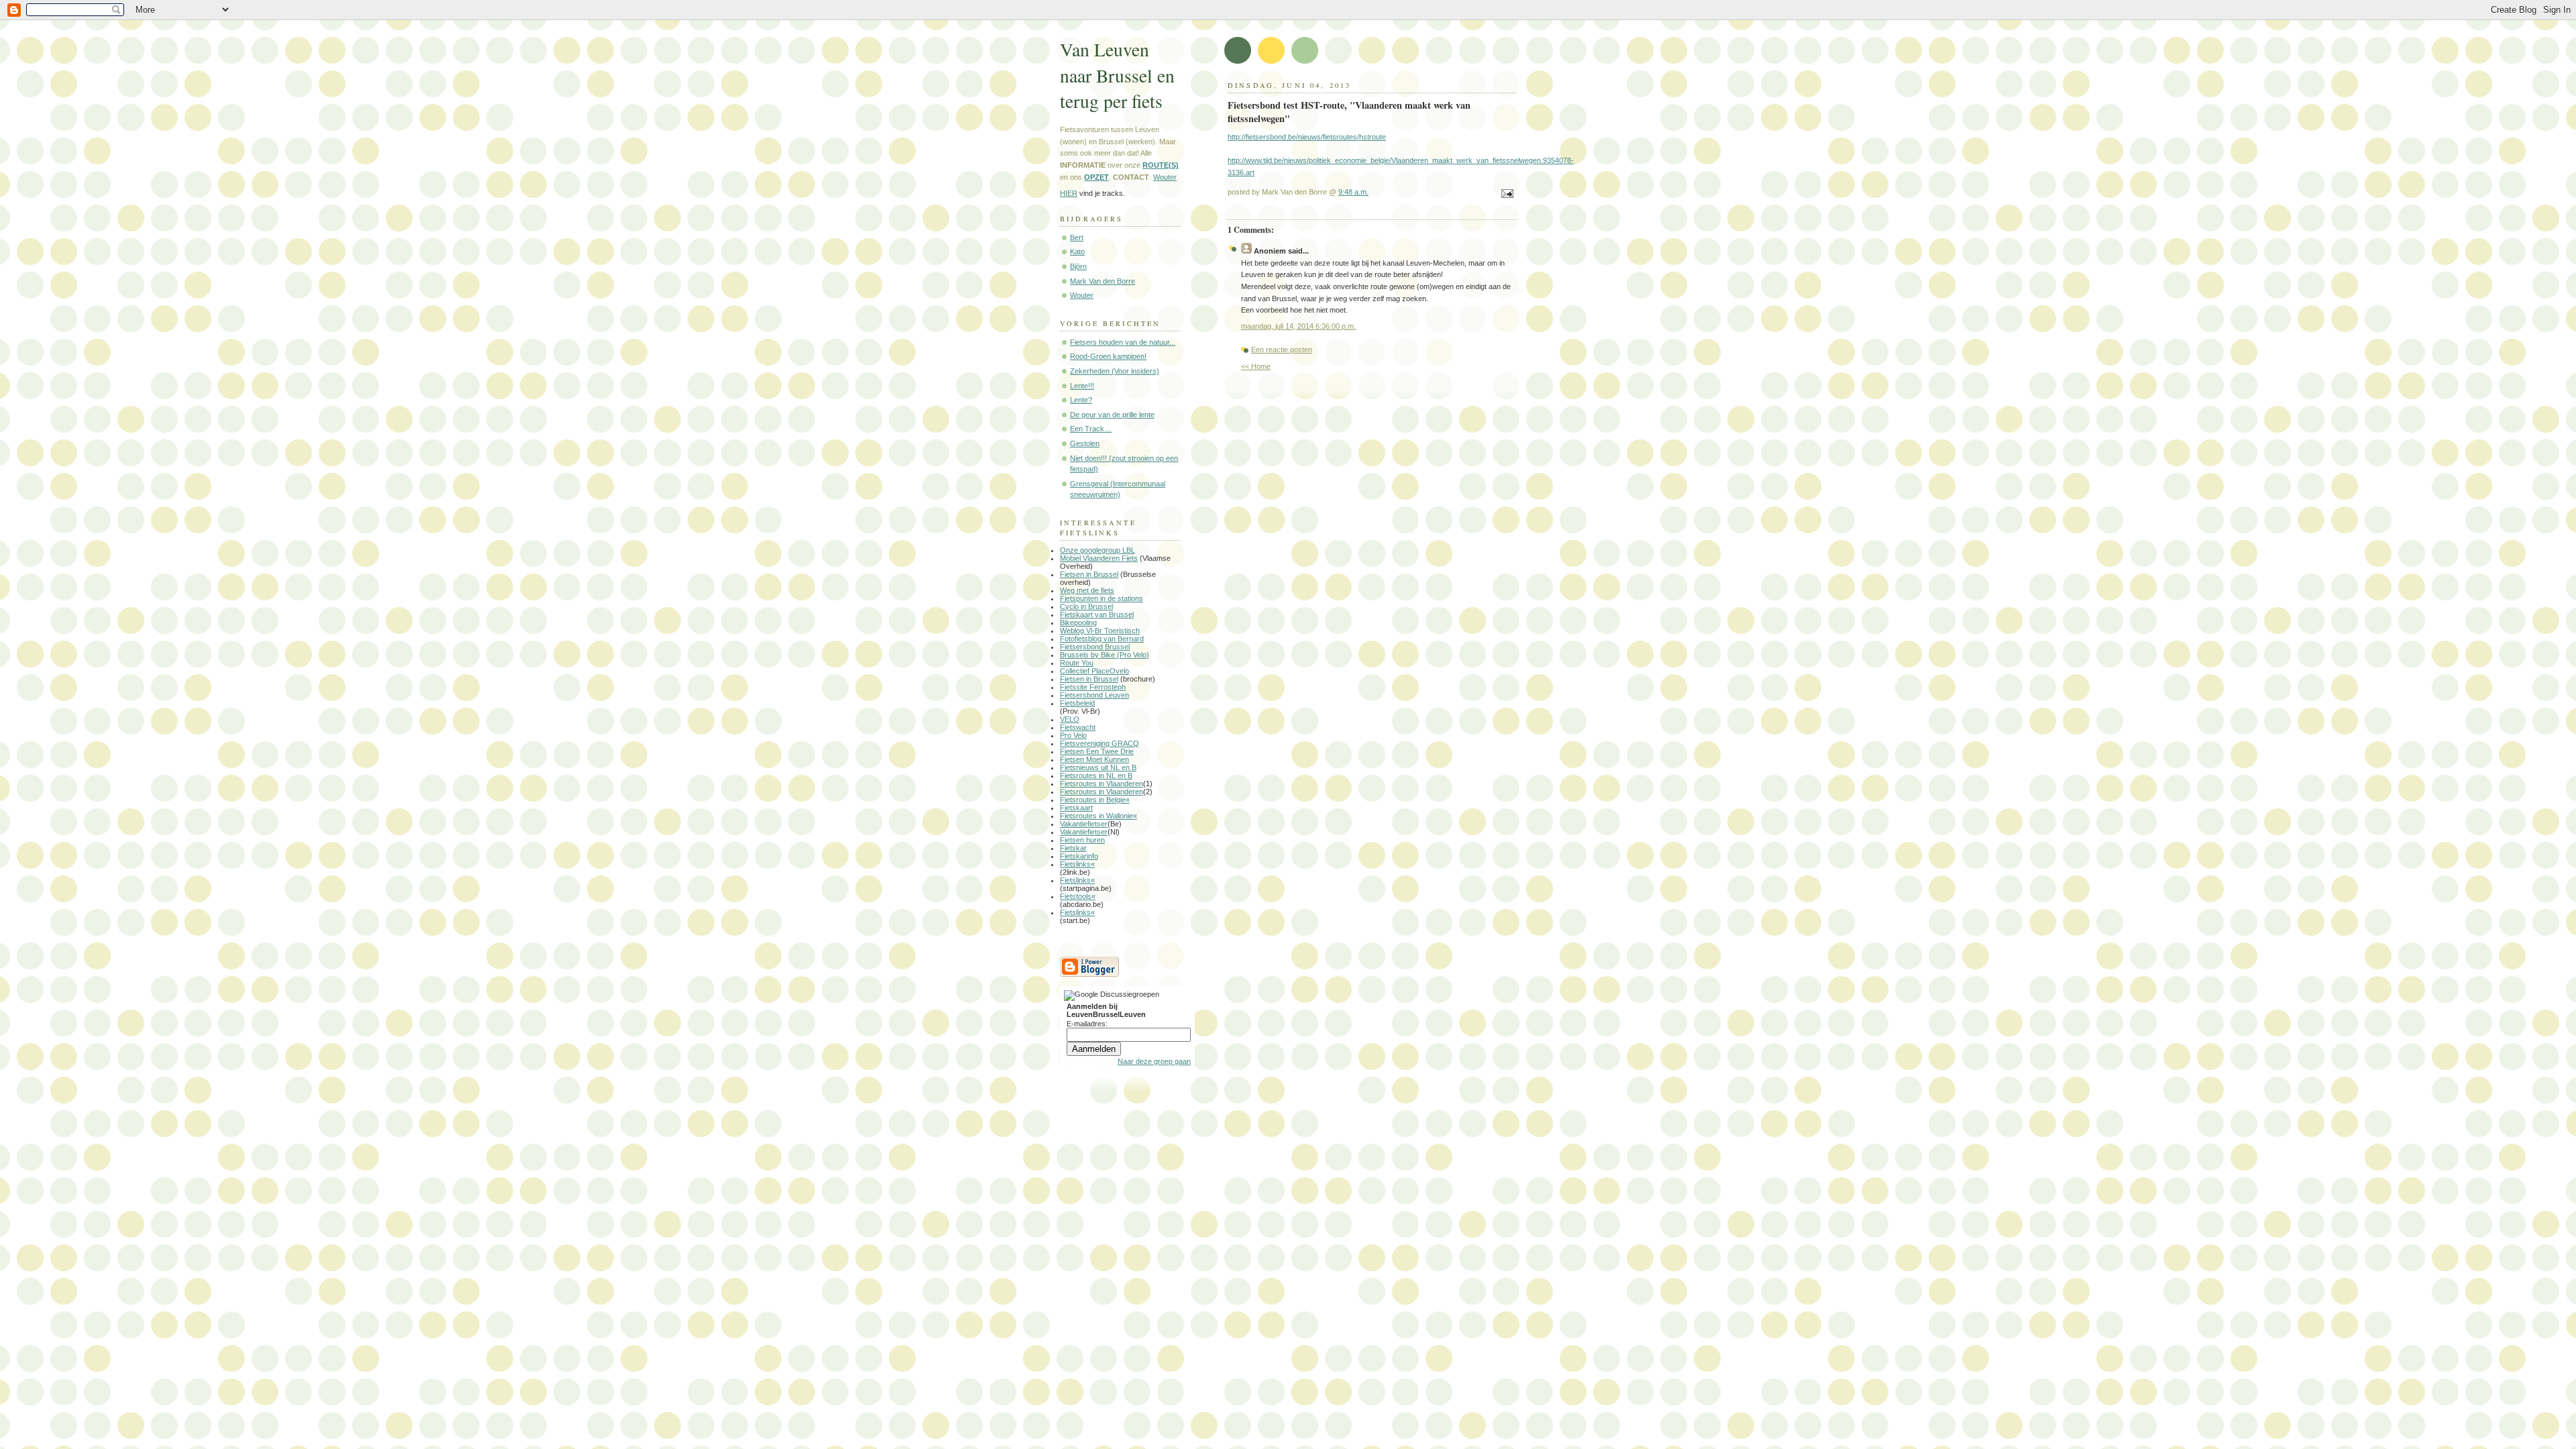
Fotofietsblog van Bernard (1102, 639)
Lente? (1081, 400)
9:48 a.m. (1353, 192)
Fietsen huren (1082, 840)
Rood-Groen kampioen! (1108, 356)
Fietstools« (1078, 896)
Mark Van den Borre (1103, 281)
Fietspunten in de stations (1102, 598)
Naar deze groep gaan (1154, 1061)
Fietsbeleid (1077, 703)
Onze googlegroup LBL (1097, 550)
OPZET (1096, 177)
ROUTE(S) (1161, 165)
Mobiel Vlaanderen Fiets (1099, 558)
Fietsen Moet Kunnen (1094, 759)
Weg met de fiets (1087, 590)
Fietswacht (1078, 727)
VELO (1070, 719)
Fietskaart (1076, 808)
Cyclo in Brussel (1086, 606)
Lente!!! (1082, 386)
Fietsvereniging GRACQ (1099, 743)
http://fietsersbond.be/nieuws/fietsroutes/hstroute (1307, 137)
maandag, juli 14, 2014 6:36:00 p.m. (1298, 326)
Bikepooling (1078, 623)
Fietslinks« (1077, 864)
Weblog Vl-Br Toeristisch (1100, 631)
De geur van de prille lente (1112, 415)
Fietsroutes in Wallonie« (1098, 816)
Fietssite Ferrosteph (1093, 687)
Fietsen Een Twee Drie (1097, 751)
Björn (1078, 266)
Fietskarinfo (1079, 856)
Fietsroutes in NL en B (1096, 775)
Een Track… (1091, 429)
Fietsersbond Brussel (1095, 647)
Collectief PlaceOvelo (1094, 671)
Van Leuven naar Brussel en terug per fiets (1117, 75)
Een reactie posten (1282, 350)
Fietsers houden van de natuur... (1123, 342)
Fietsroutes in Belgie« (1095, 800)
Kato (1077, 252)
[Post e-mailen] (1505, 195)
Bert (1077, 237)
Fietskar (1073, 848)
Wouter (1165, 177)
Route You (1077, 663)
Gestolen (1085, 443)
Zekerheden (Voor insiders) (1115, 371)
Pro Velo (1073, 735)
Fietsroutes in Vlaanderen (1102, 784)
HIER (1069, 193)
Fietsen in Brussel (1089, 574)
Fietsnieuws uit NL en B (1098, 767)
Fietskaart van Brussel (1097, 614)
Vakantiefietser (1084, 824)
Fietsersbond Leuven (1094, 695)
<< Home (1256, 366)
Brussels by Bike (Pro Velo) (1105, 655)
